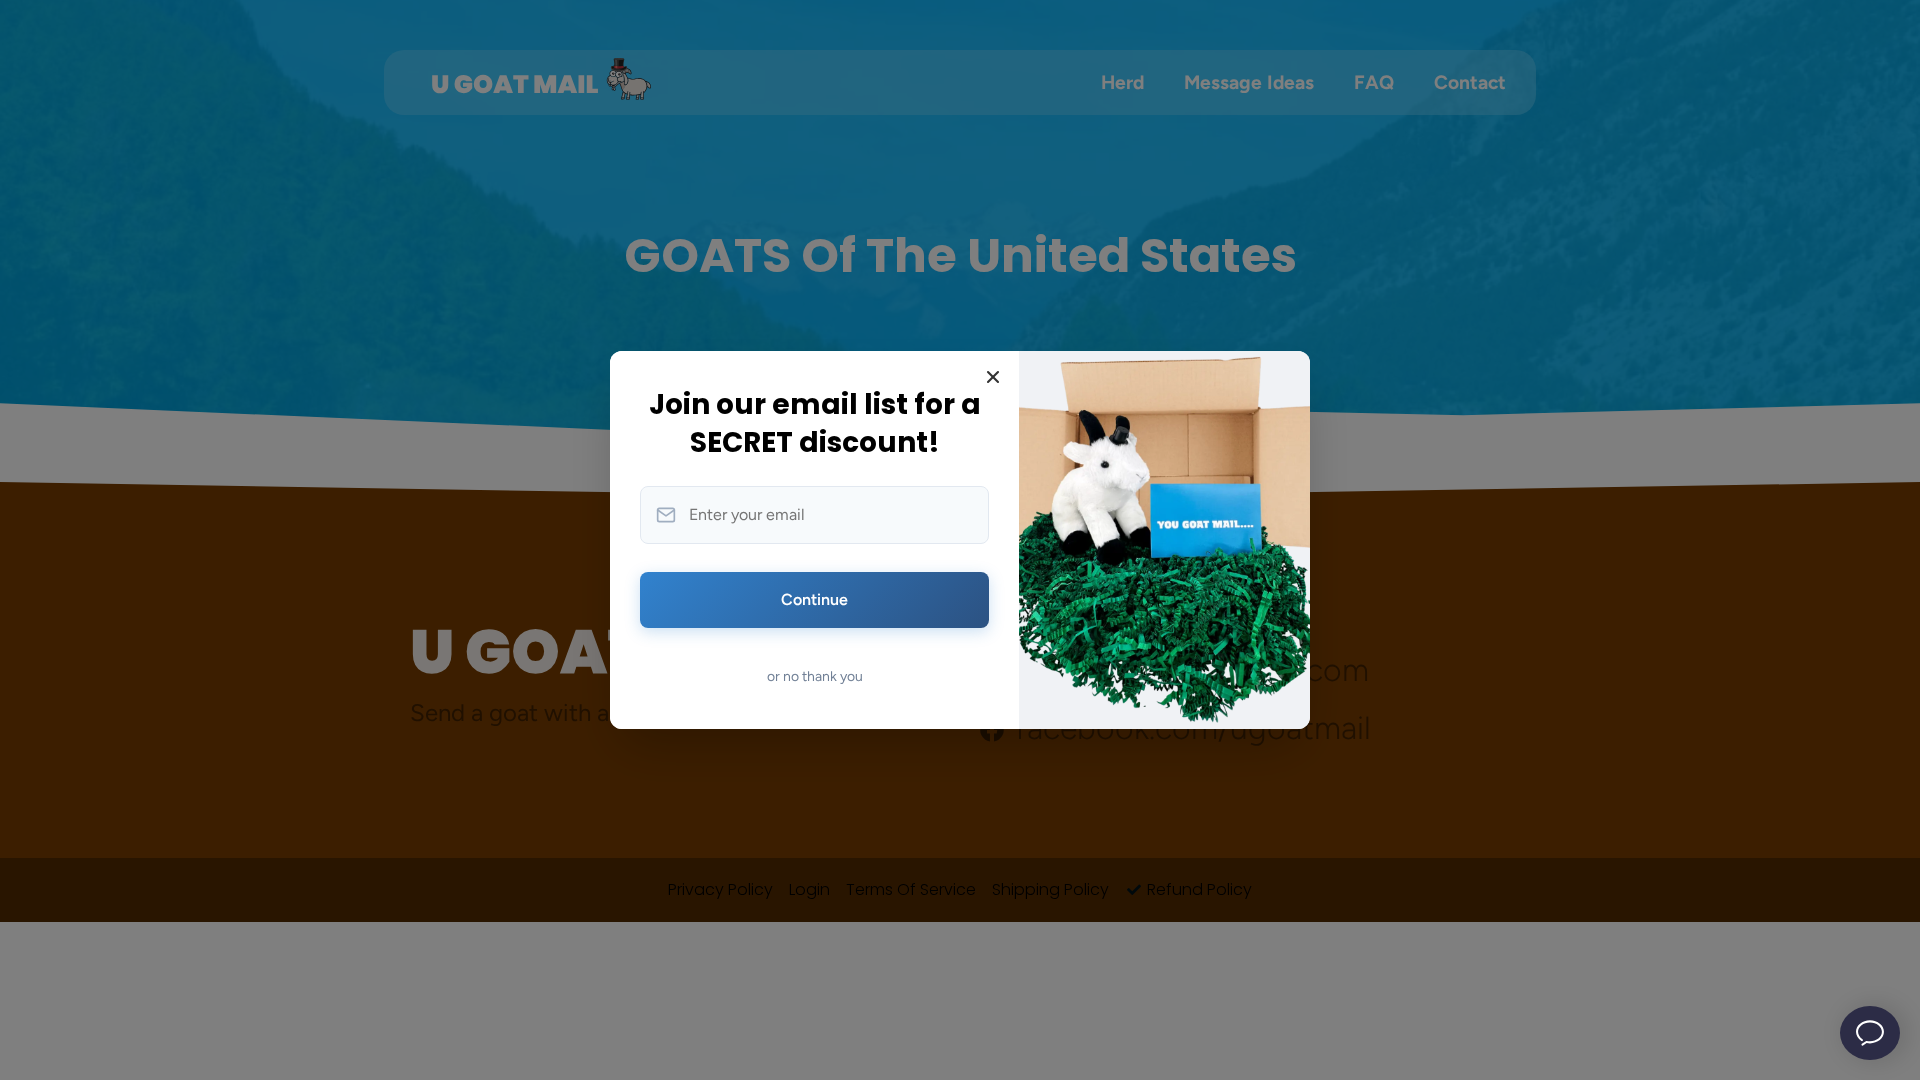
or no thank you (815, 676)
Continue (814, 599)
